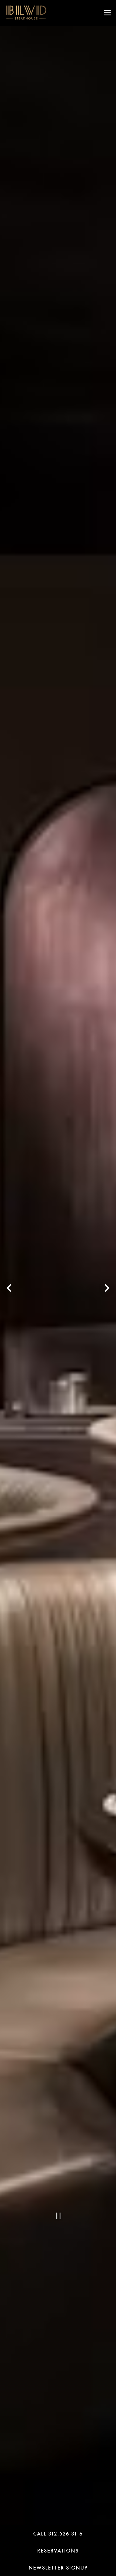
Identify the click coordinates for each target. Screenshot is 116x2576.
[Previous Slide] (9, 1288)
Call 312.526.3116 (58, 2534)
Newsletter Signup (58, 2568)
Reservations (77, 2550)
